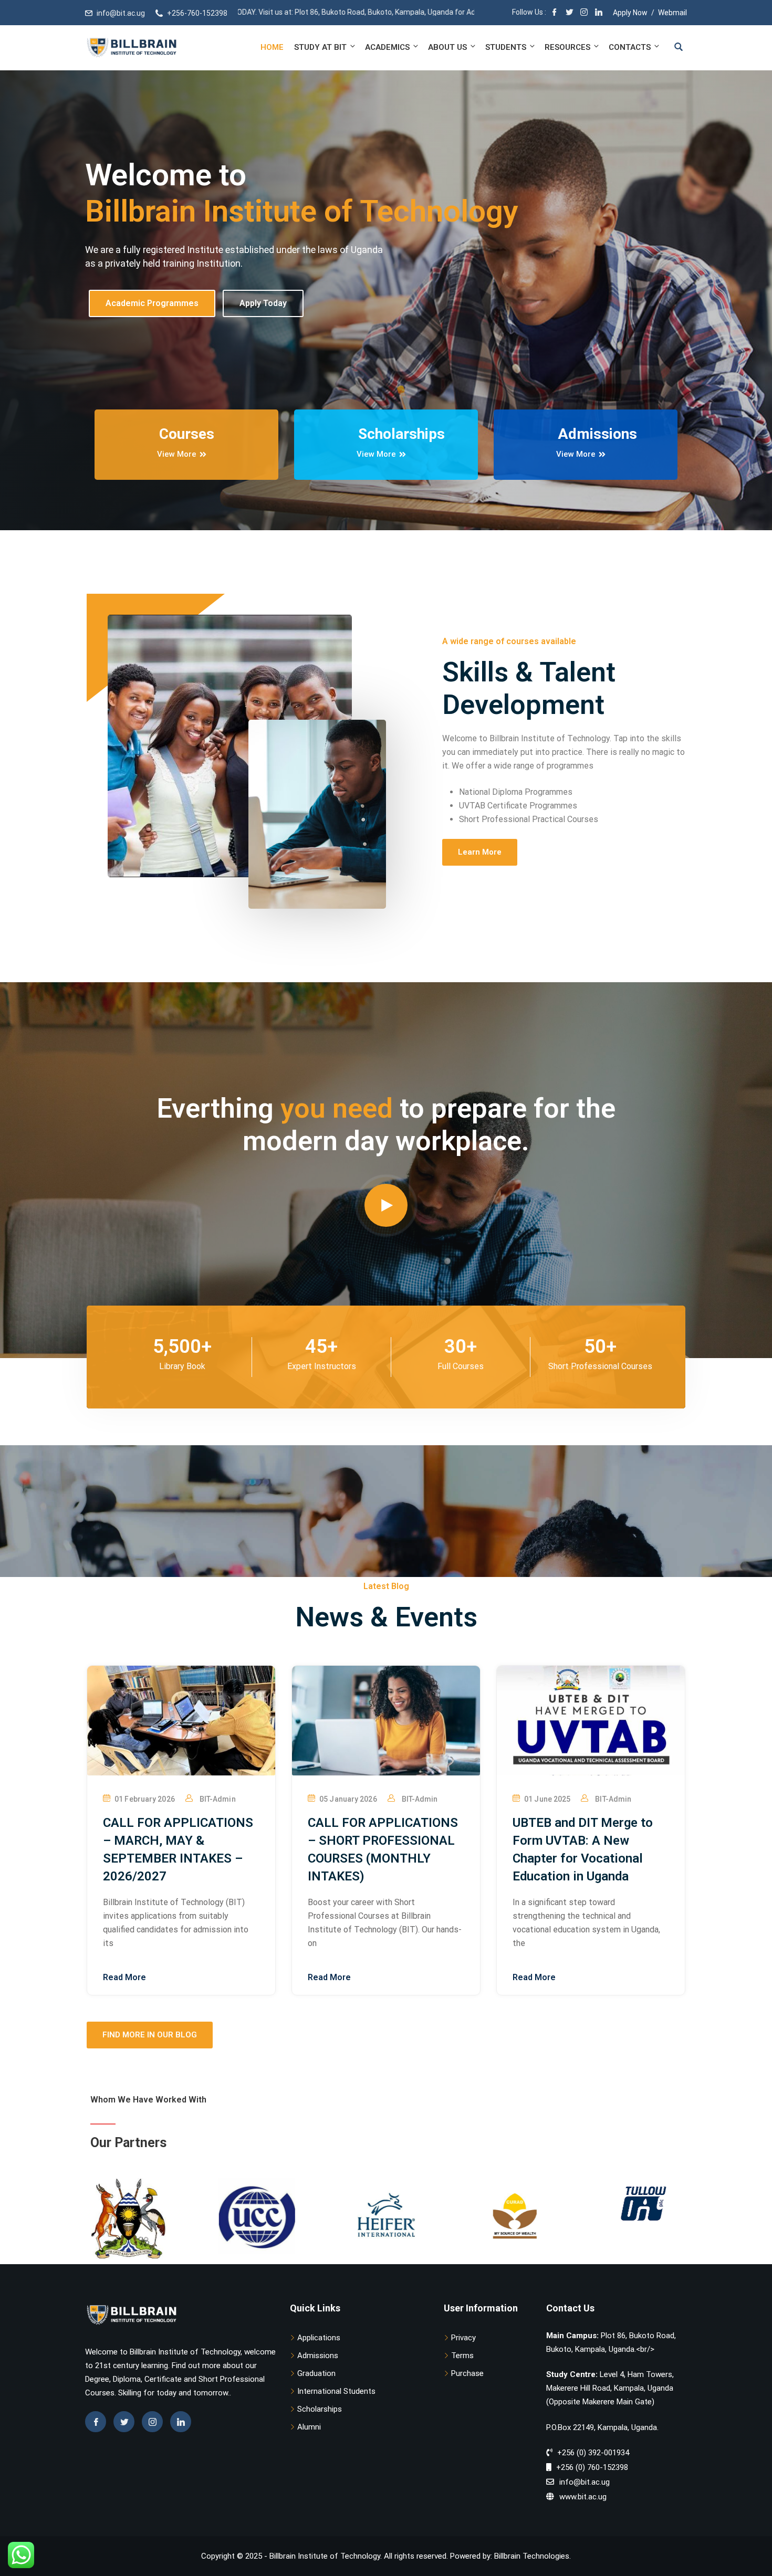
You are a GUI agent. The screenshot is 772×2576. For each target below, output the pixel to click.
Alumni (309, 2427)
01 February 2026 (145, 1799)
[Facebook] (555, 13)
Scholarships (320, 2409)
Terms (462, 2356)
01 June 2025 (547, 1799)
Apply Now (630, 13)
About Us (447, 47)
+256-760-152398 (197, 13)
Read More (124, 1977)
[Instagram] (584, 13)
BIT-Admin (218, 1799)
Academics (387, 47)
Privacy (463, 2338)
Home (272, 47)
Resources (567, 47)
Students (506, 47)
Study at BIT (320, 47)
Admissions (318, 2356)
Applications (319, 2338)
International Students (336, 2391)
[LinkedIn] (599, 13)
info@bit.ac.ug (121, 13)
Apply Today (263, 317)
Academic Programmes (152, 317)
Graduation (316, 2373)
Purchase (467, 2373)
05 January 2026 (348, 1799)
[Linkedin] (181, 2422)
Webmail (672, 13)
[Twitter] (569, 13)
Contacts (630, 47)
